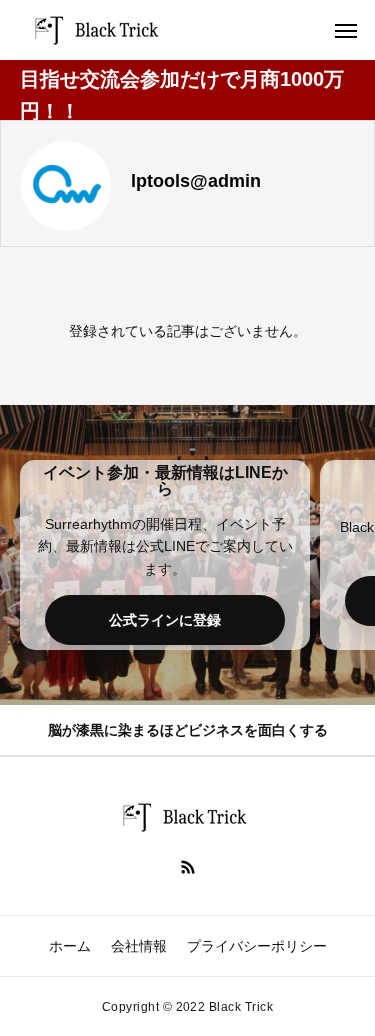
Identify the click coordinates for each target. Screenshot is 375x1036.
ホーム (70, 946)
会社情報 (139, 946)
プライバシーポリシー (257, 946)
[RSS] (187, 866)
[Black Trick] (100, 30)
